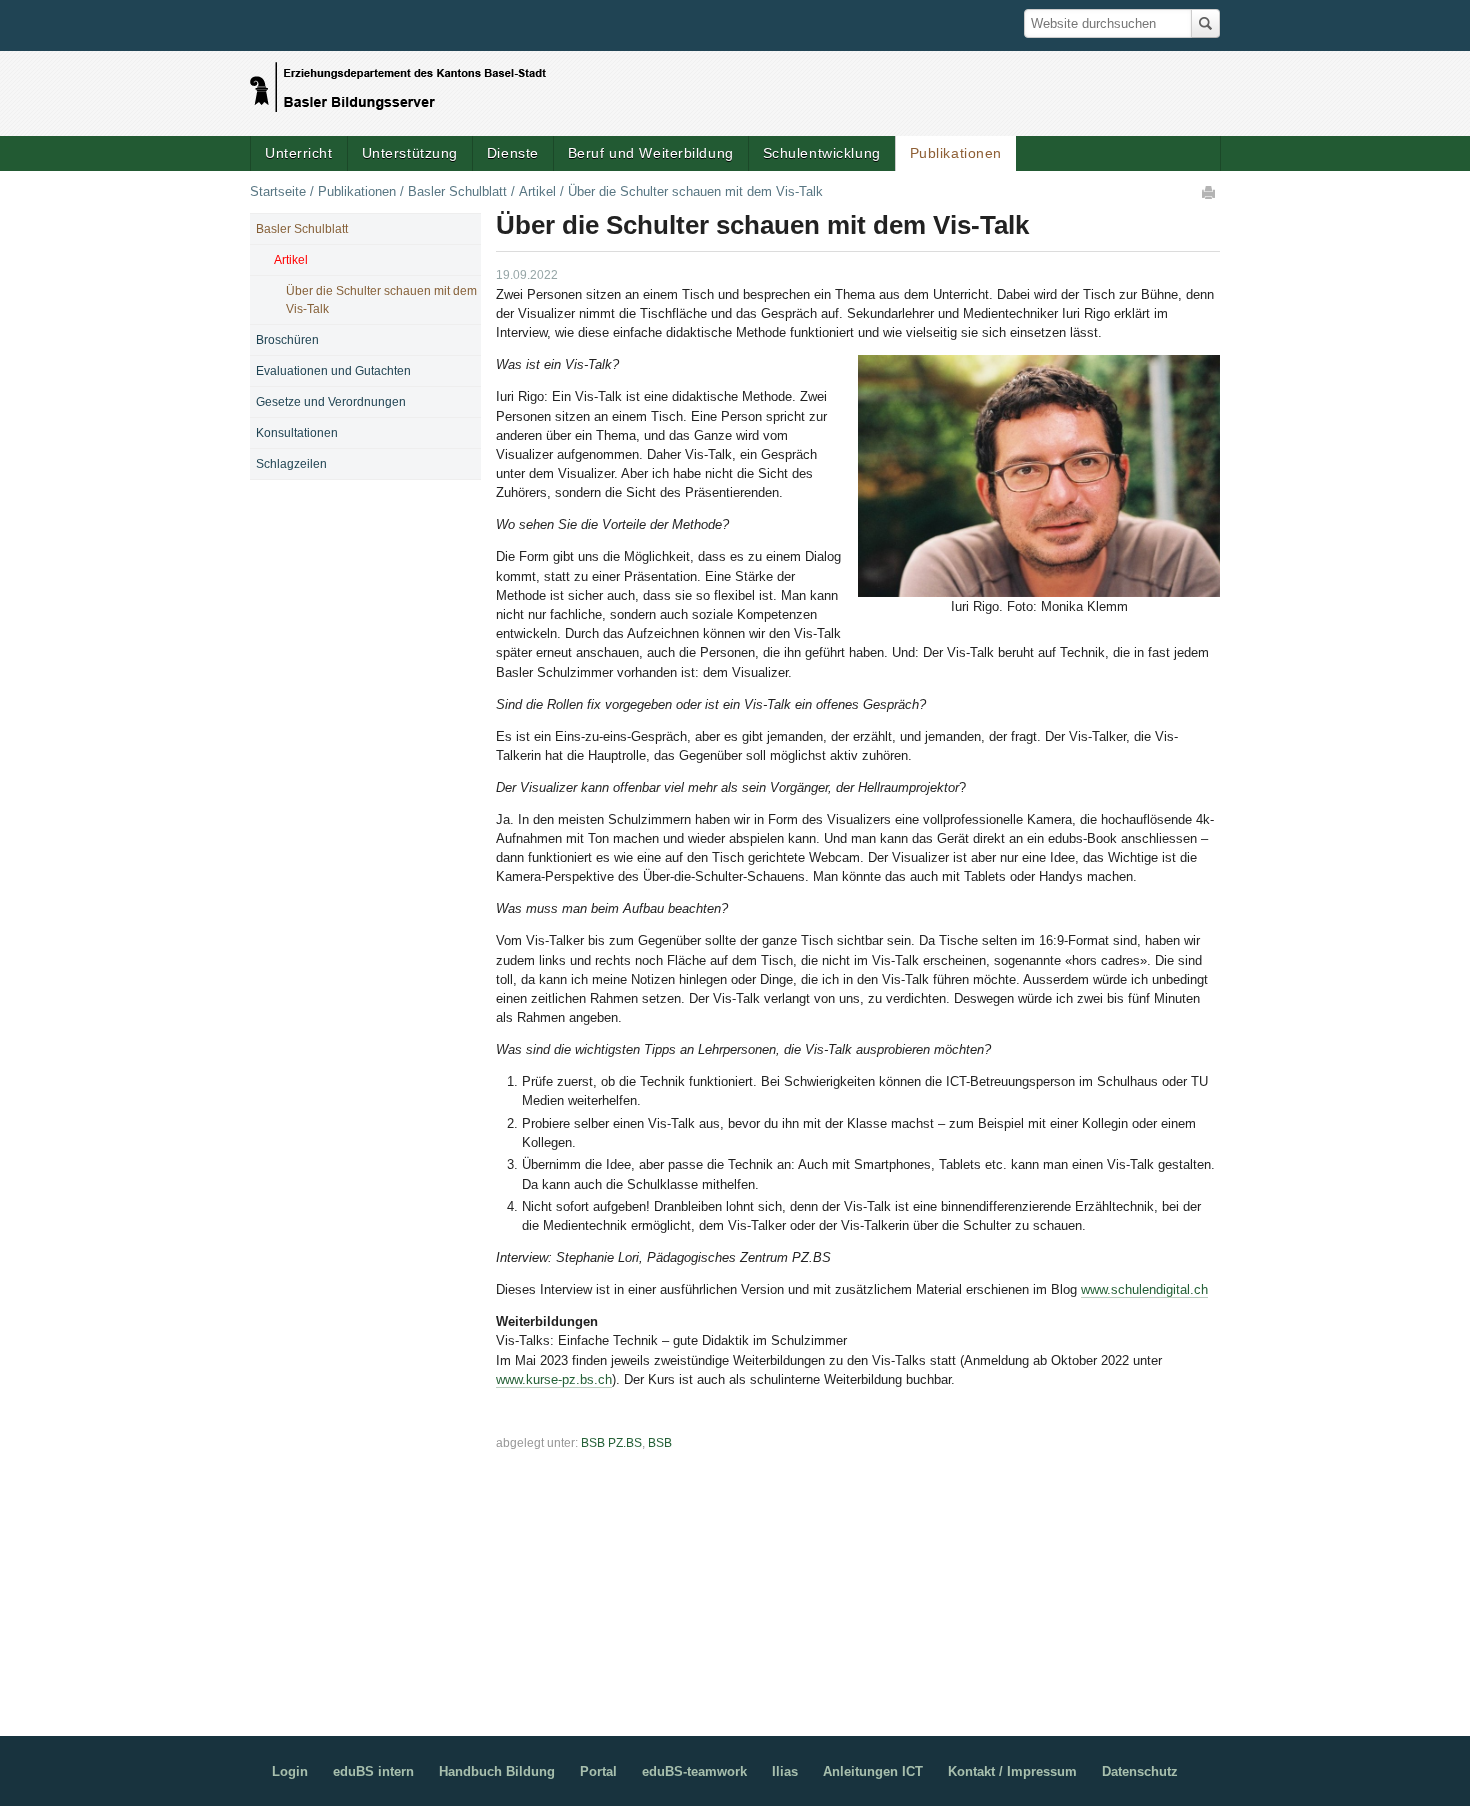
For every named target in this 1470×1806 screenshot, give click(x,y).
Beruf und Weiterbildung (651, 153)
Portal (598, 1771)
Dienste (513, 153)
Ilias (785, 1771)
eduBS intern (373, 1771)
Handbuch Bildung (497, 1771)
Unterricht (299, 153)
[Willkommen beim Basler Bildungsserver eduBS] (398, 82)
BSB (660, 1443)
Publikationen (956, 153)
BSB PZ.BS (611, 1443)
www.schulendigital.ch (1144, 1289)
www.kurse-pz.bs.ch (554, 1379)
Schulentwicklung (822, 153)
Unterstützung (410, 153)
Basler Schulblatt (457, 191)
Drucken (1210, 192)
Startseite (278, 191)
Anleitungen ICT (873, 1771)
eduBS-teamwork (694, 1771)
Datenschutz (1140, 1771)
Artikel (537, 191)
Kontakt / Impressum (1012, 1771)
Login (290, 1771)
